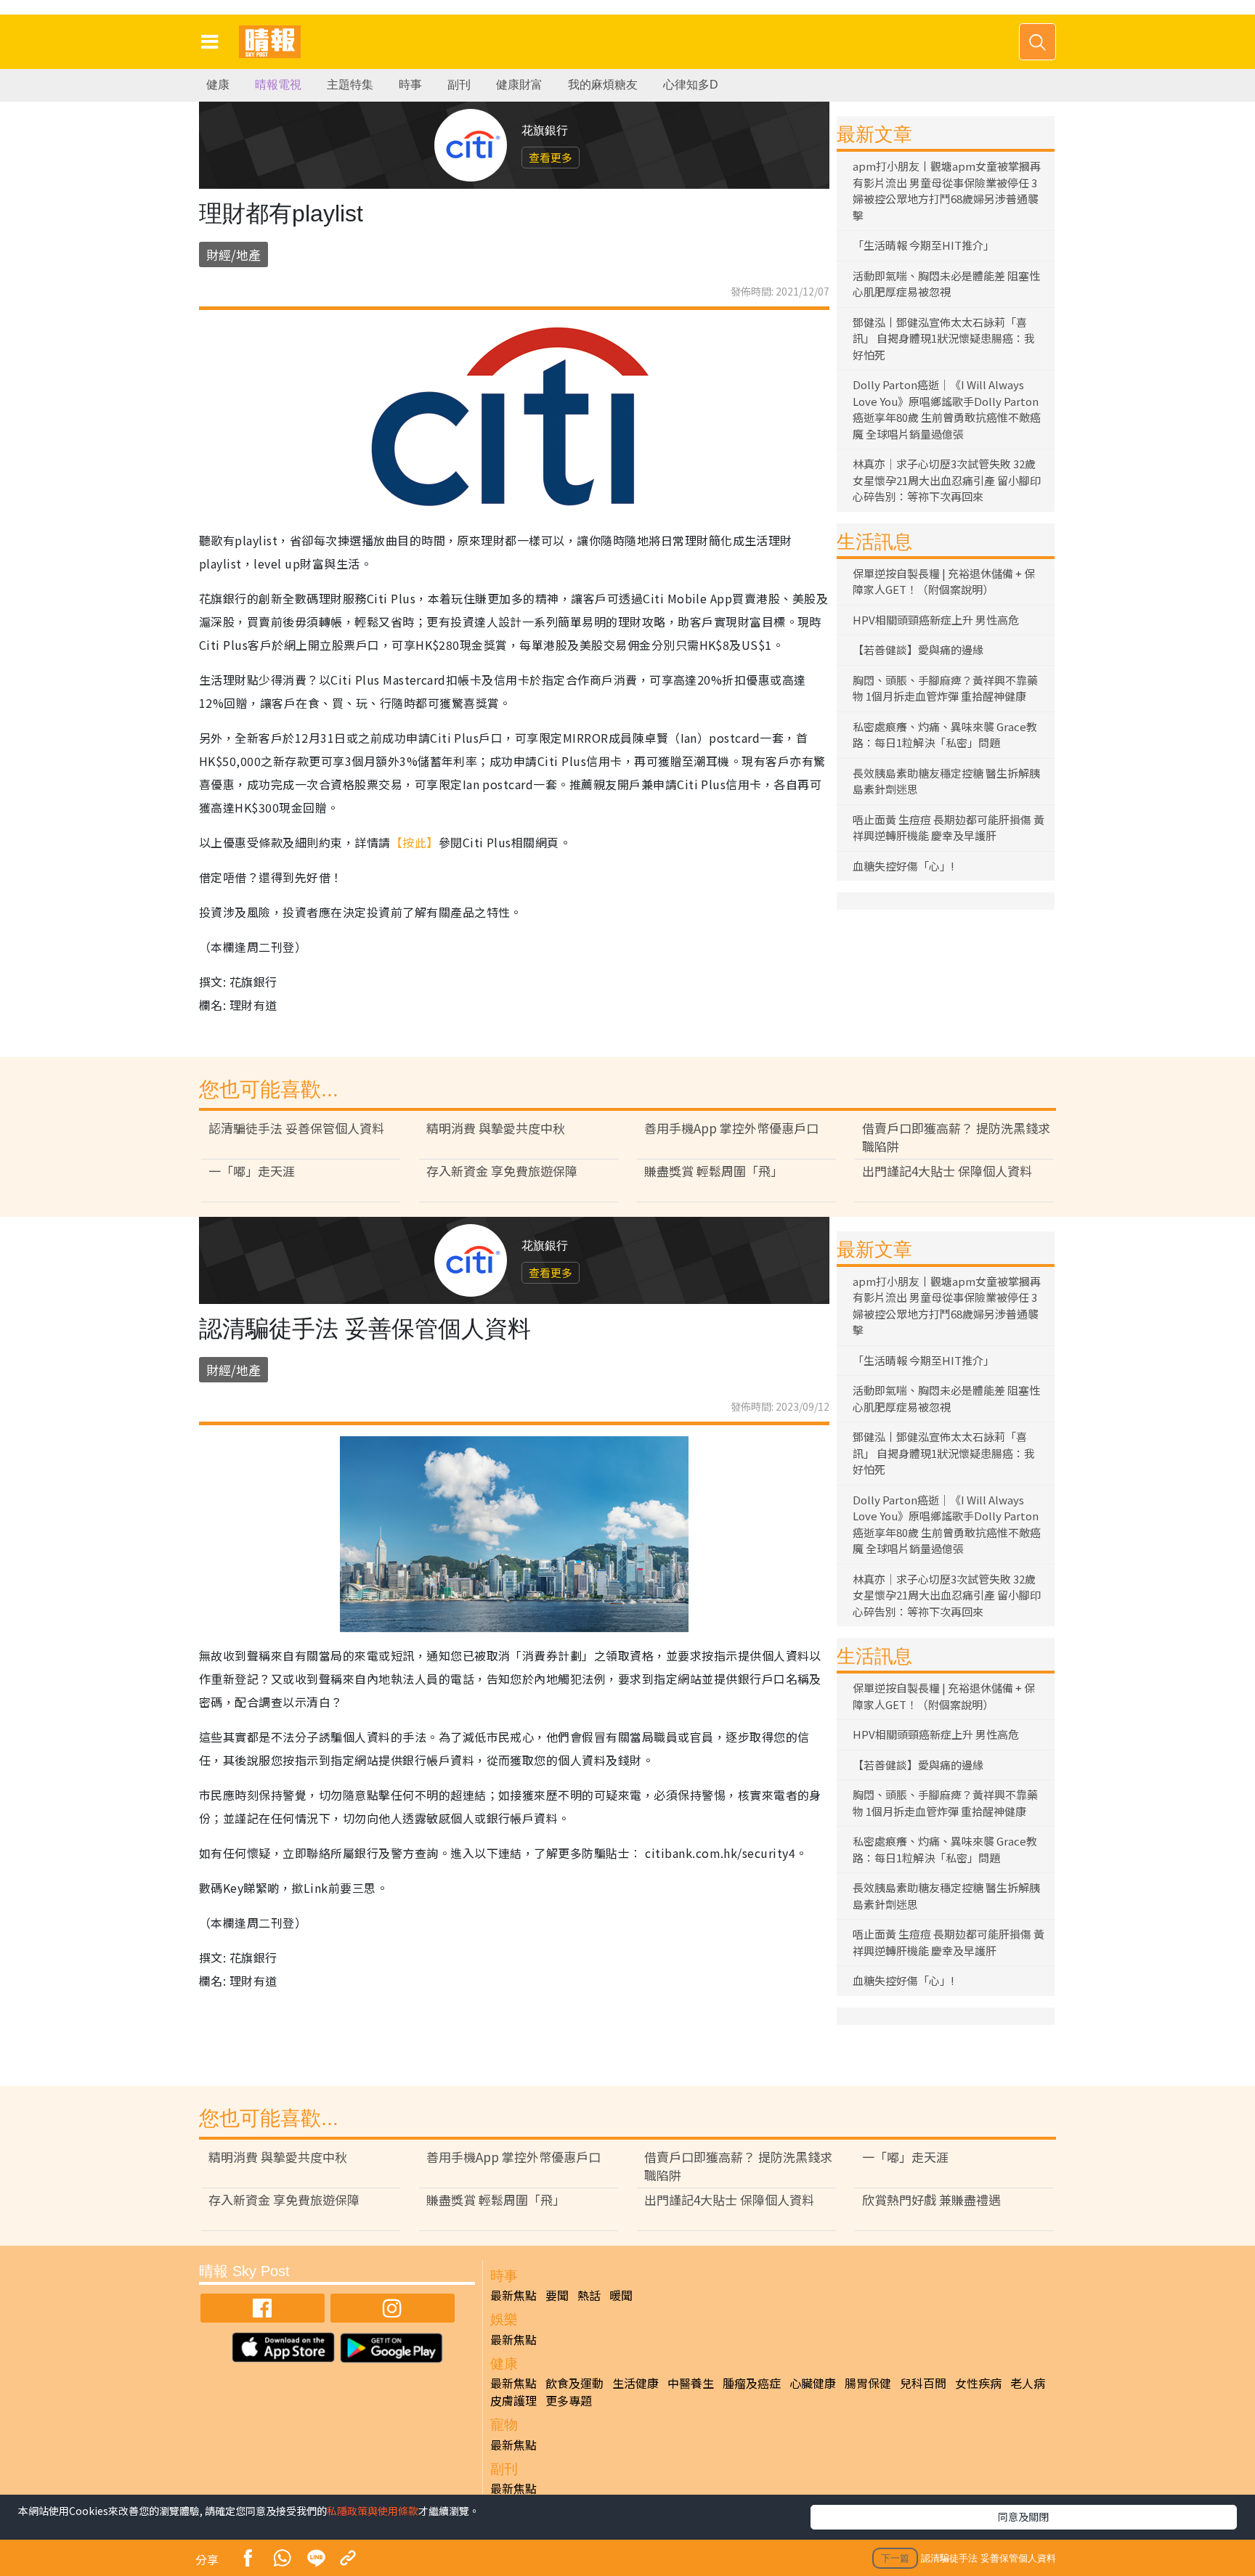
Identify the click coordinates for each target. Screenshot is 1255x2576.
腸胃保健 (868, 2383)
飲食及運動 (574, 2383)
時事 (410, 85)
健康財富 (519, 85)
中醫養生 (691, 2383)
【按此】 (415, 842)
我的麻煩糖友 (603, 85)
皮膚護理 (513, 2400)
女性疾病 (978, 2383)
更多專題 (569, 2400)
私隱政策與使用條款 (373, 2511)
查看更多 (551, 157)
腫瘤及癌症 (752, 2383)
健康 (218, 85)
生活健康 (635, 2383)
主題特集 (350, 85)
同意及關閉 (1023, 2516)
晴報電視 (278, 85)
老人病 (1028, 2383)
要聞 (557, 2295)
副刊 (459, 85)
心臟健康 (813, 2383)
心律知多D (691, 85)
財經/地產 (233, 254)
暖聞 (621, 2295)
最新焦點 (513, 2295)
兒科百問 (923, 2383)
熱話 (589, 2295)
